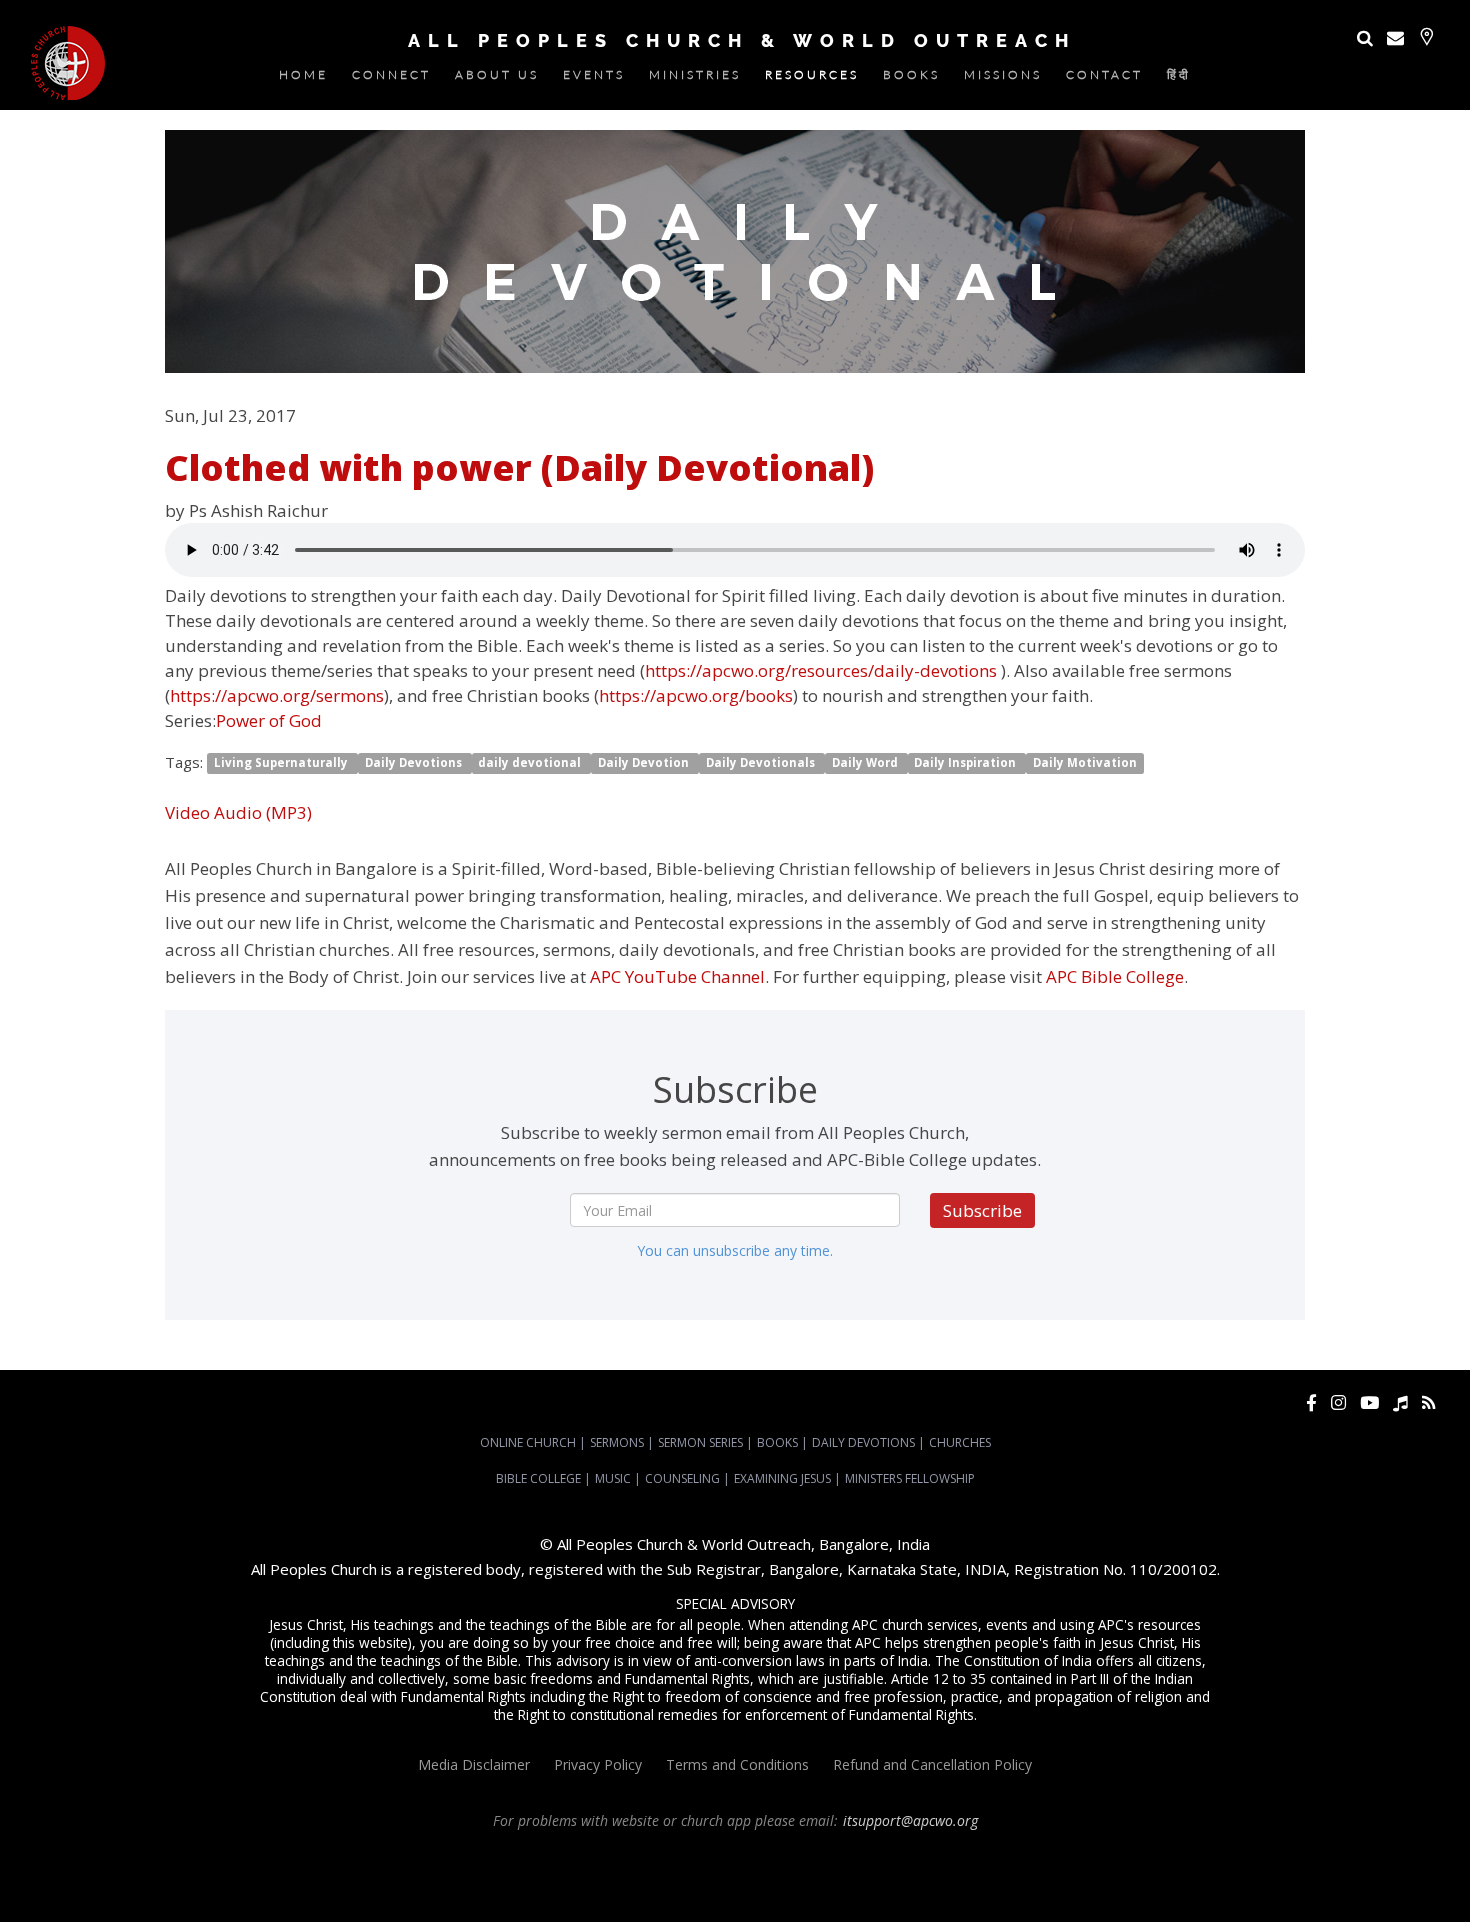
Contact (1104, 78)
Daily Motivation (1085, 763)
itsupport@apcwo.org (910, 1820)
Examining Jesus (782, 1478)
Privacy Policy (598, 1764)
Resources (812, 78)
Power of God (269, 720)
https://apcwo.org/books (696, 695)
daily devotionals (1050, 1875)
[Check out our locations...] (1426, 36)
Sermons (617, 1442)
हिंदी (1179, 78)
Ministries (695, 78)
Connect (391, 78)
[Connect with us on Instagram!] (1338, 1402)
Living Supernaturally (282, 763)
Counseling (682, 1478)
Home (303, 78)
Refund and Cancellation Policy (932, 1764)
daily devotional (531, 763)
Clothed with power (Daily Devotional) (519, 467)
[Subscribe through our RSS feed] (1428, 1402)
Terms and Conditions (737, 1764)
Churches (960, 1442)
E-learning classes (1342, 1875)
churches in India (390, 1875)
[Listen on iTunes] (1400, 1402)
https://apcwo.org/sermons (277, 695)
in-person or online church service (368, 1857)
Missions (1003, 78)
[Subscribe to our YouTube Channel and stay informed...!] (1369, 1402)
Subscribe (982, 1210)
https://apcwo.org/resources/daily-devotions (821, 670)
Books (911, 78)
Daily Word (866, 763)
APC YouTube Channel (677, 976)
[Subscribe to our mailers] (1395, 37)
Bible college (1138, 1875)
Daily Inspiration (966, 763)
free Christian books (940, 1875)
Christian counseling (701, 1893)
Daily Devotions (415, 763)
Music (613, 1478)
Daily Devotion (645, 763)
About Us (497, 78)
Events (594, 78)
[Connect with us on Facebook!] (1311, 1402)
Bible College (538, 1478)
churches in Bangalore (255, 1875)
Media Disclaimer (474, 1764)
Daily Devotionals (762, 763)
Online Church (528, 1442)
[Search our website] (1365, 37)
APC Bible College (1115, 976)
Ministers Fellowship (910, 1478)
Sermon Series (700, 1442)
